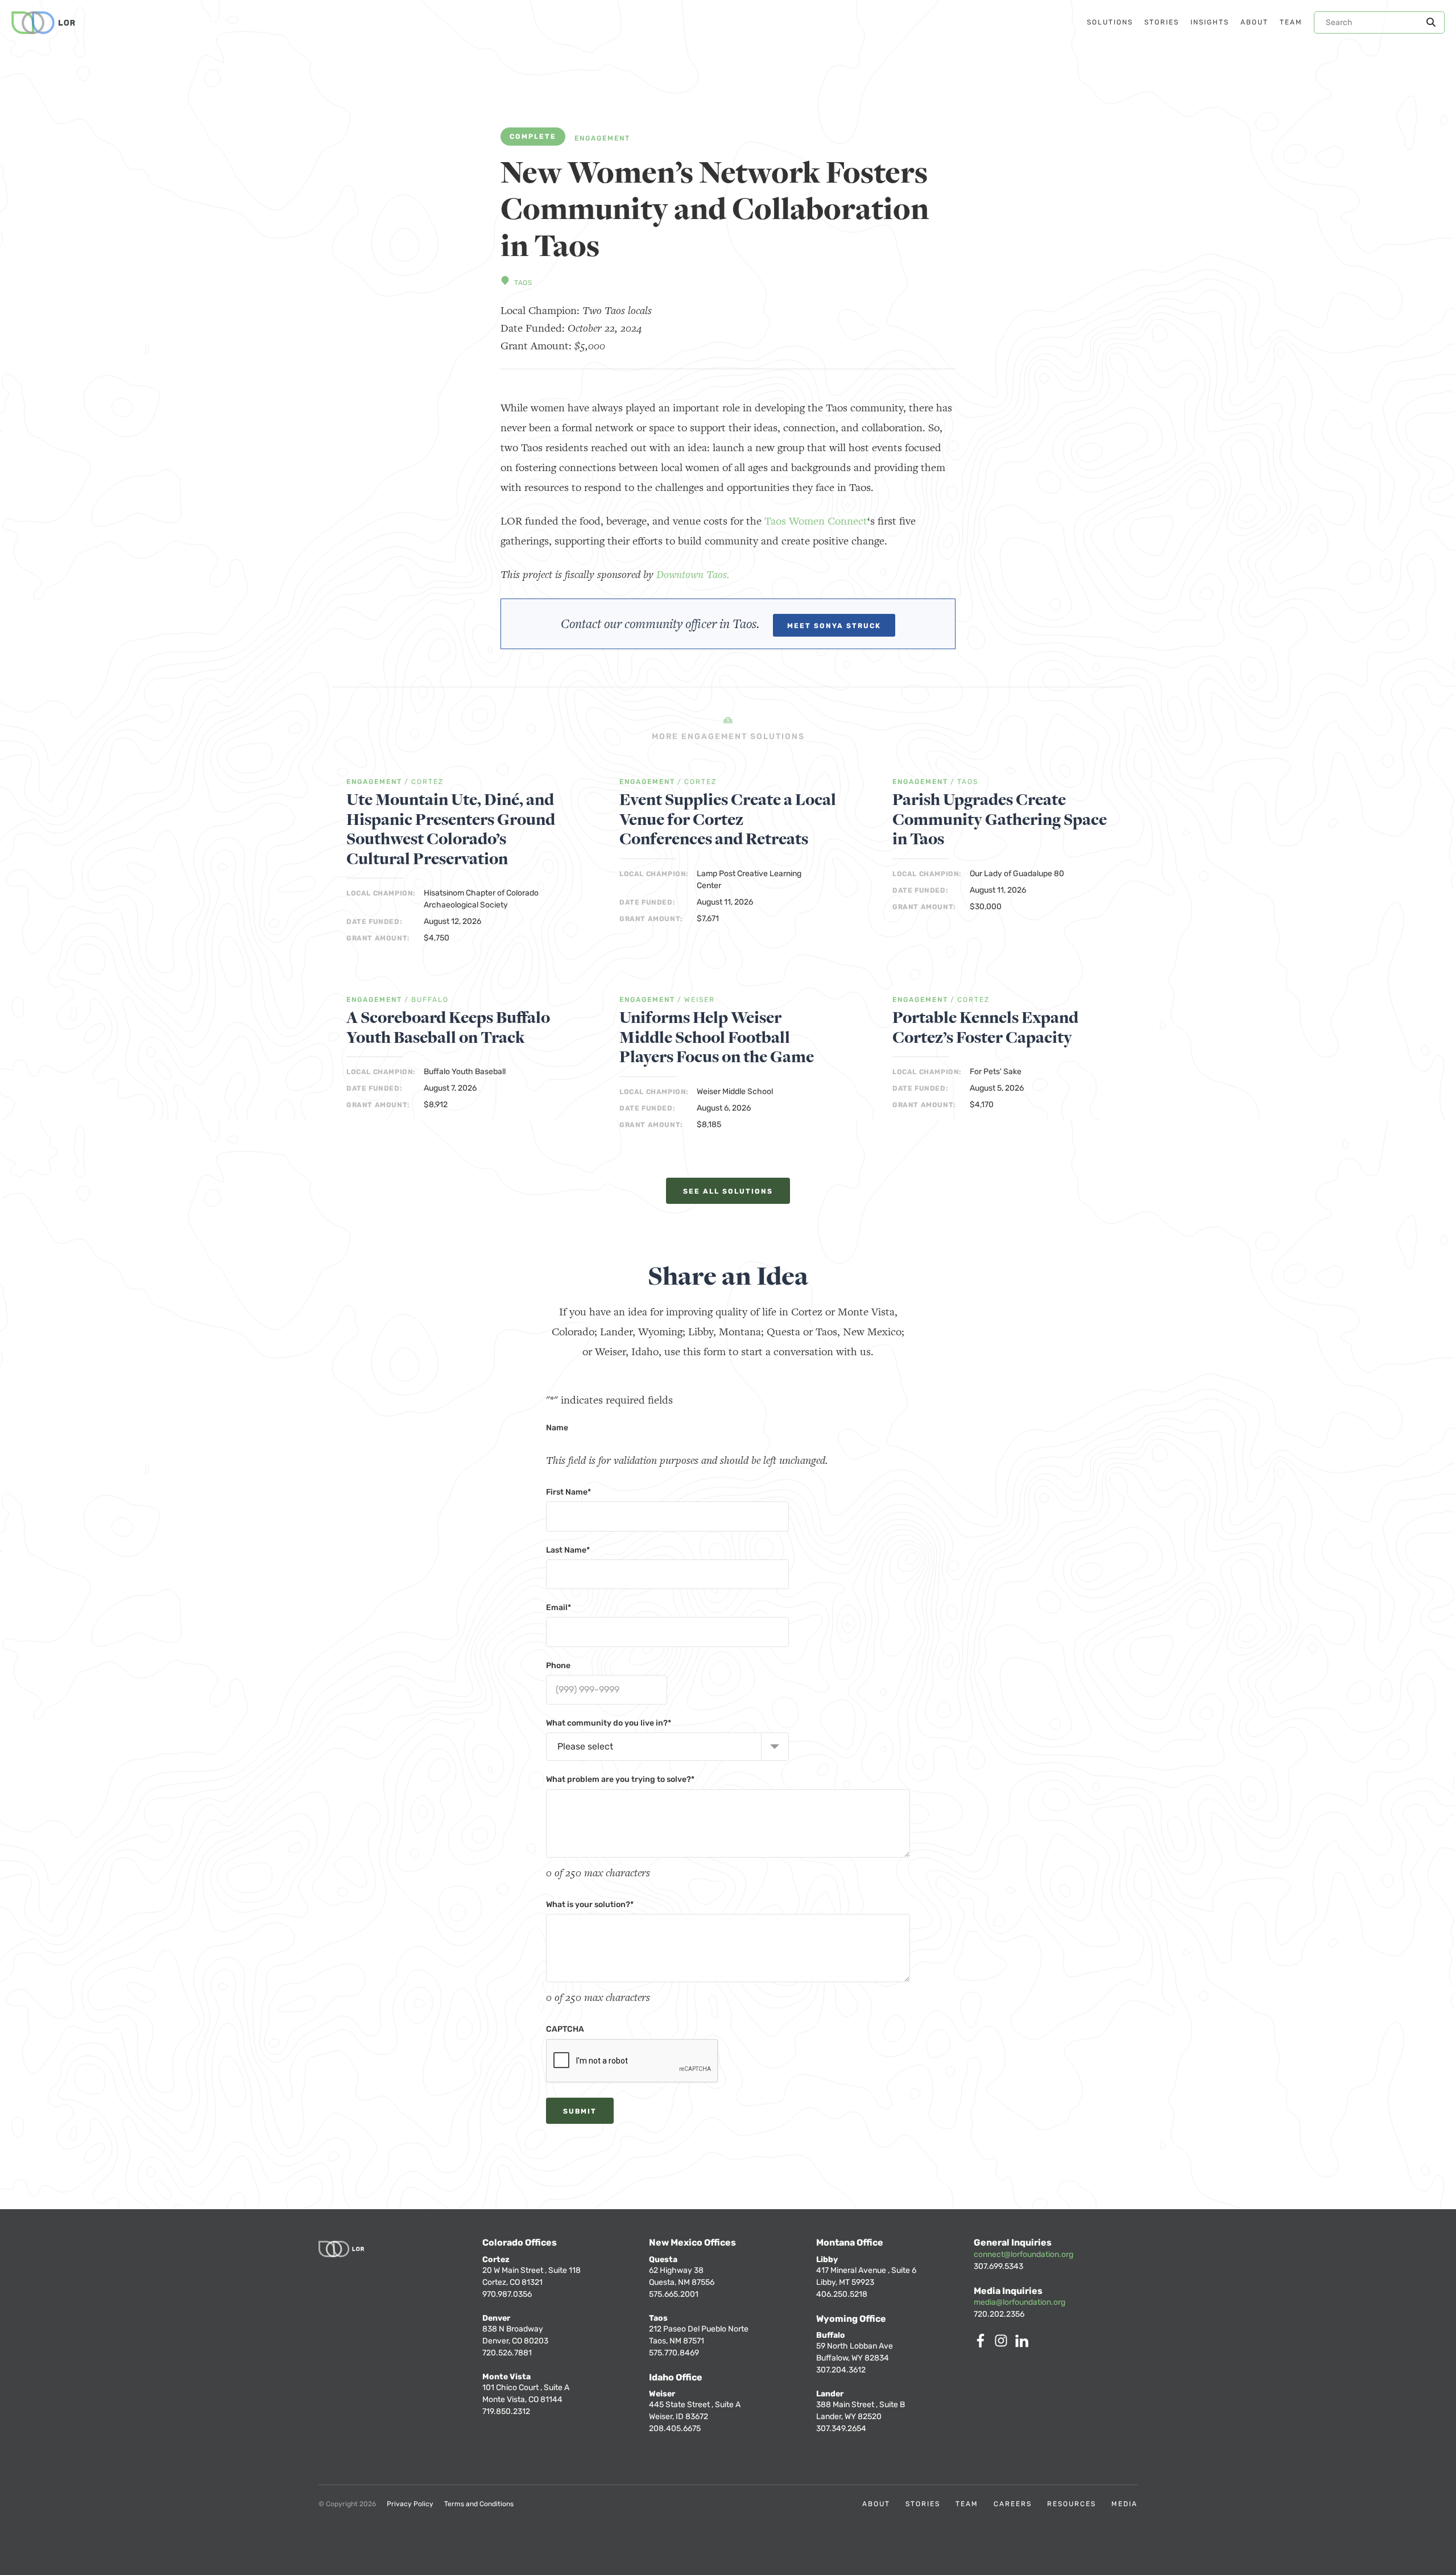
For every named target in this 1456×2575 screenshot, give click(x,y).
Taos (523, 283)
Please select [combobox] (585, 1746)
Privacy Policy (410, 2504)
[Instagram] (1003, 2344)
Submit (580, 2111)
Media (1124, 2504)
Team (967, 2504)
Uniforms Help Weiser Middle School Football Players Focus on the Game (717, 1038)
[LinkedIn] (1024, 2344)
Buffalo (430, 1000)
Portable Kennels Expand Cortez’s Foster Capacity (985, 1028)
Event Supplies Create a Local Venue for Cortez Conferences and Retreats (728, 820)
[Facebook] (983, 2344)
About (876, 2504)
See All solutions (728, 1191)
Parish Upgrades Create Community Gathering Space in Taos (1000, 820)
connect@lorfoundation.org (1023, 2254)
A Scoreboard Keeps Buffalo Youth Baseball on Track (448, 1028)
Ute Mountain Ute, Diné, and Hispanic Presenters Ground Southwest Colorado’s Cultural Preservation (451, 830)
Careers (1013, 2504)
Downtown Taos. (693, 574)
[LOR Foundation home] (43, 23)
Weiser (700, 1000)
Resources (1072, 2504)
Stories (923, 2504)
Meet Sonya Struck (834, 626)
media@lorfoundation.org (1019, 2302)
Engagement (602, 139)
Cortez (427, 782)
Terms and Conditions (479, 2504)
